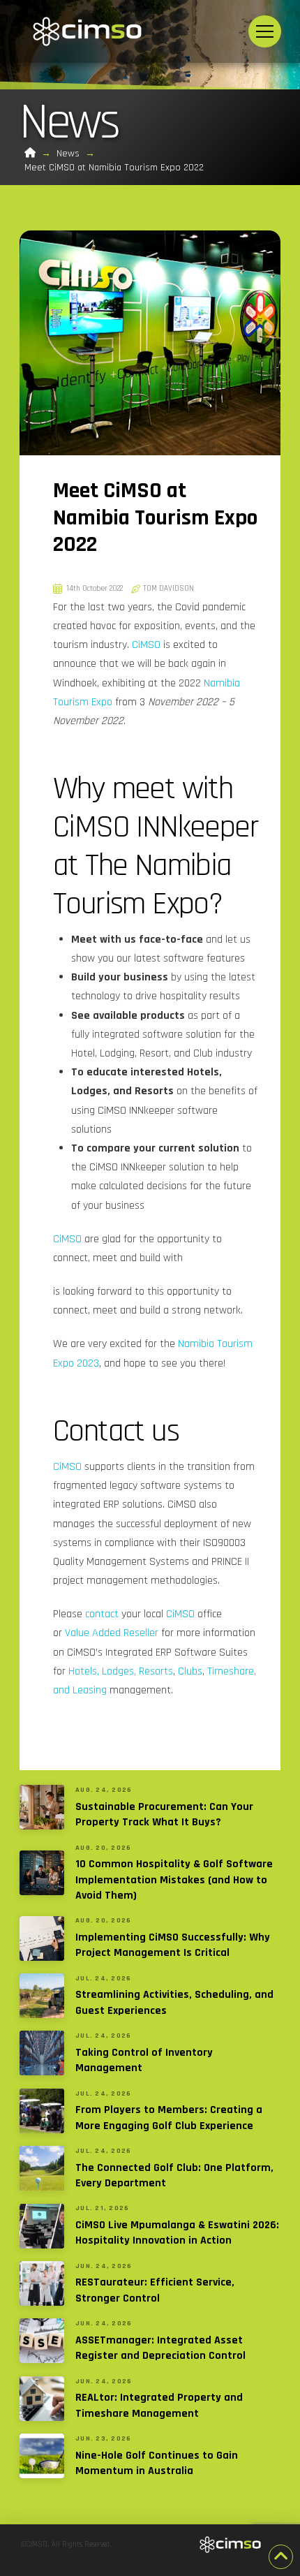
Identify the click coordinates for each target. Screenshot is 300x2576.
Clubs (190, 1671)
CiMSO (146, 645)
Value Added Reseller (112, 1633)
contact (102, 1614)
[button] (265, 32)
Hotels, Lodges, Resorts (121, 1671)
